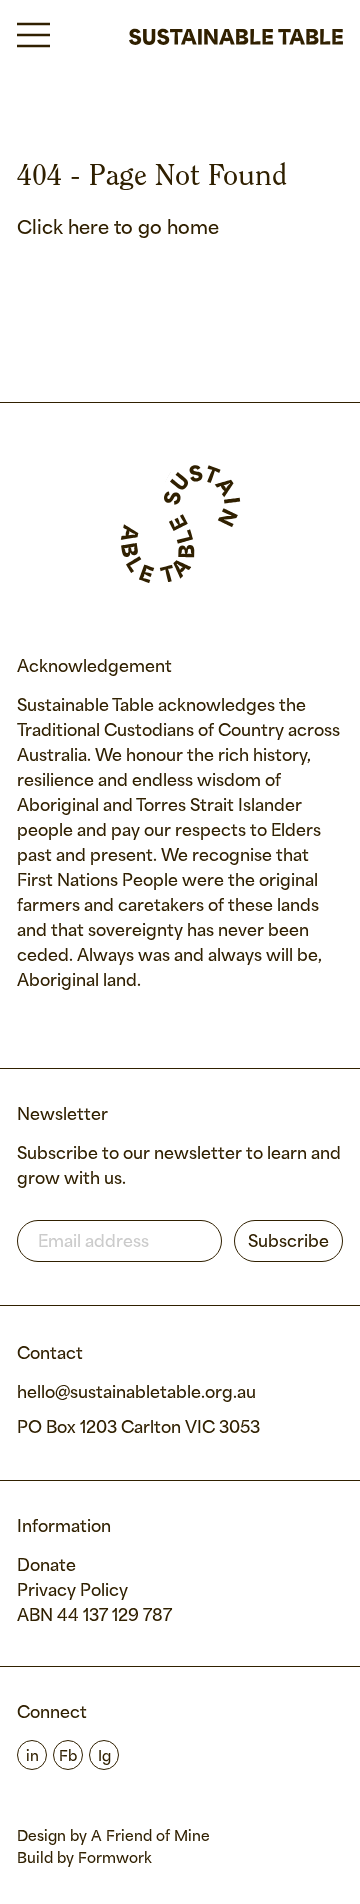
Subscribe (288, 1242)
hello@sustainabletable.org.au (136, 1393)
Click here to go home (118, 229)
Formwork (115, 1859)
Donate (46, 1566)
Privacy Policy (72, 1591)
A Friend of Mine (150, 1837)
